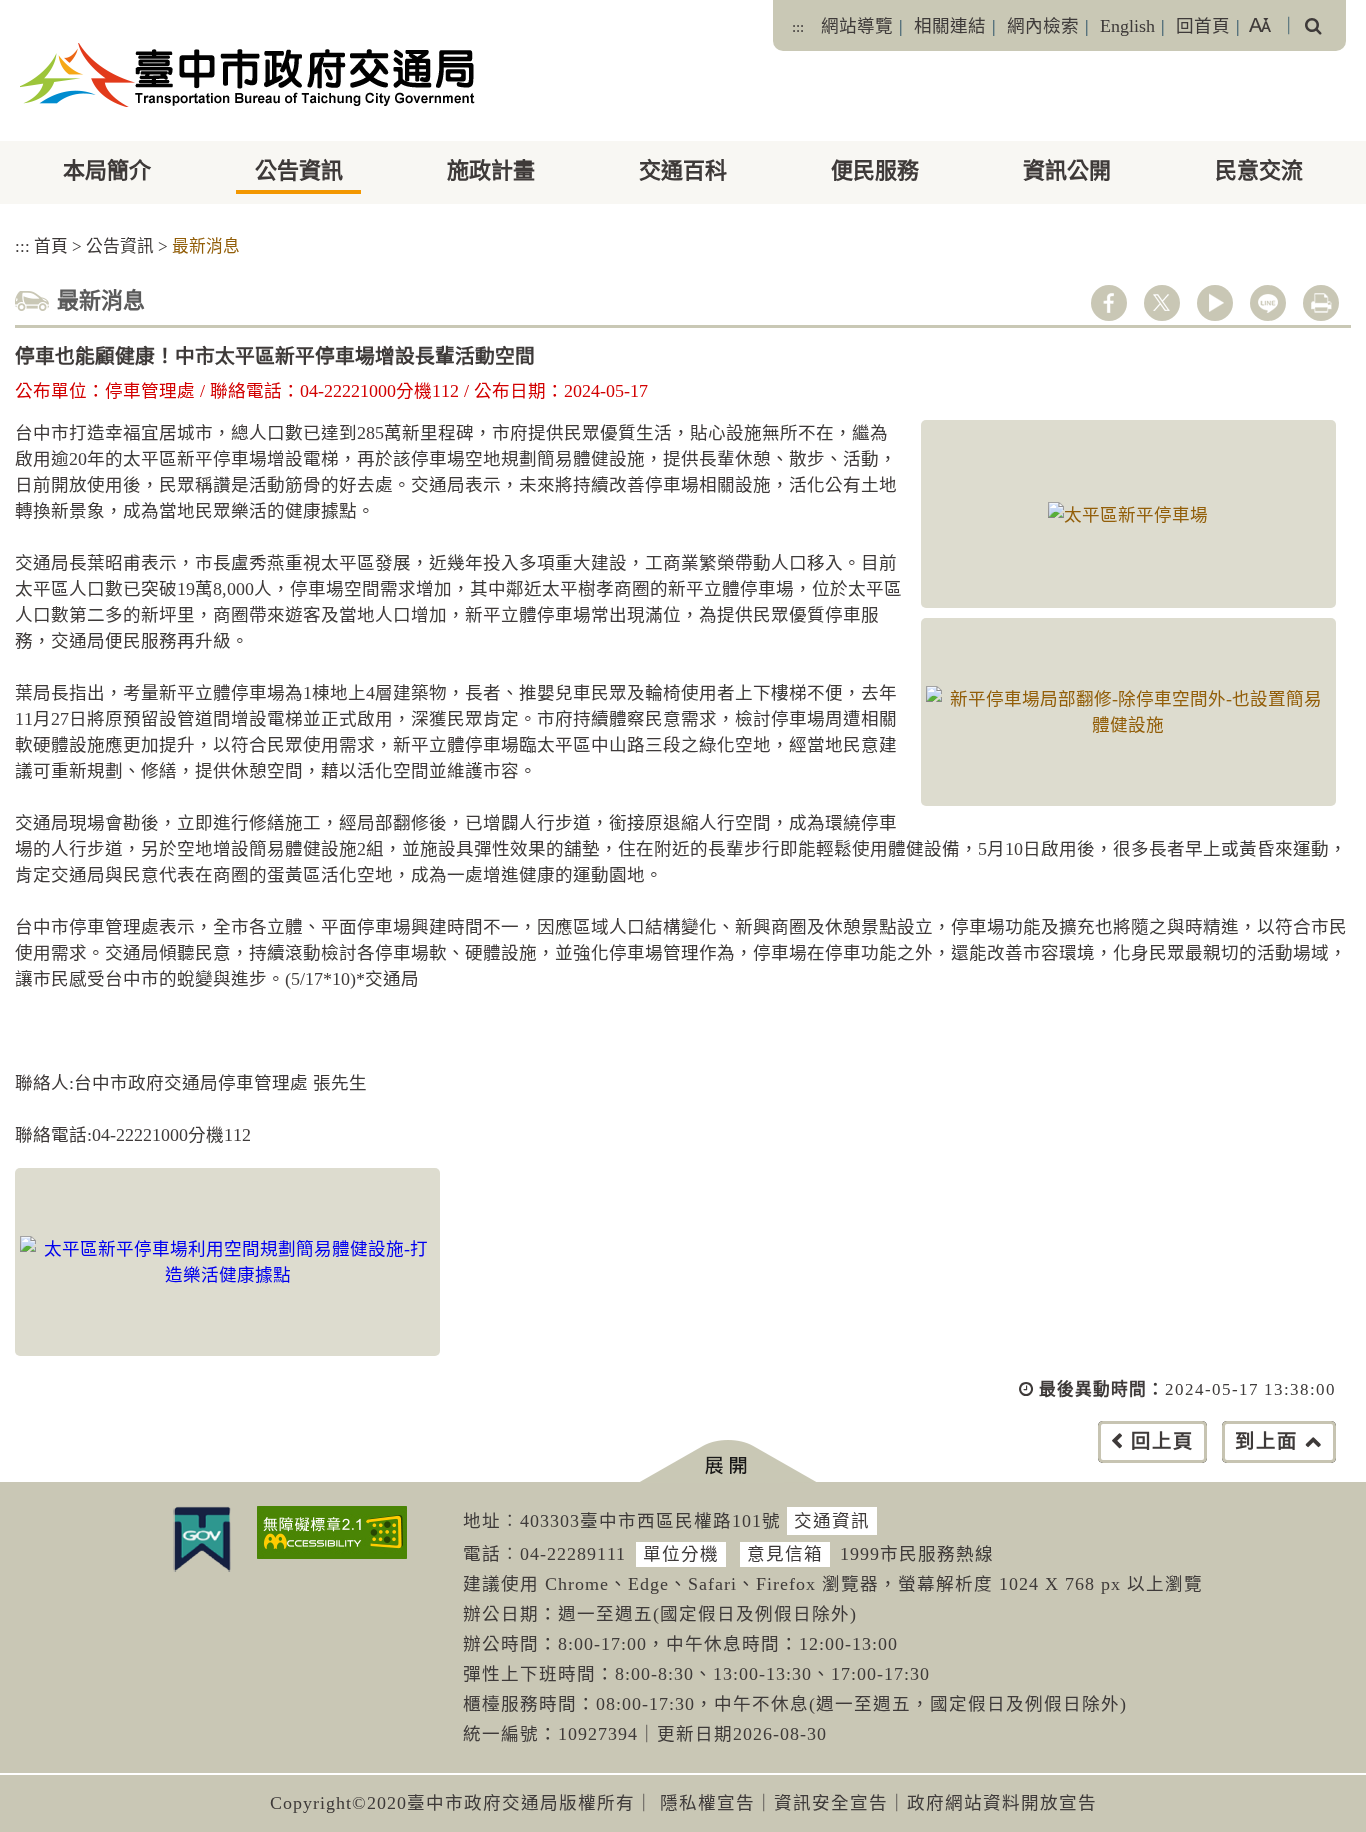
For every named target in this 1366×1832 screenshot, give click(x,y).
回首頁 (1203, 26)
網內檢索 (1043, 26)
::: (798, 27)
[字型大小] (1260, 25)
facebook (1109, 303)
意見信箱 (785, 1554)
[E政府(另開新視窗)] (202, 1539)
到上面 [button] (1266, 1441)
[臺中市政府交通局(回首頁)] (247, 75)
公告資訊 (299, 170)
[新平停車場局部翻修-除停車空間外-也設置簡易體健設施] (1128, 712)
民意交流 (1259, 170)
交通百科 (683, 170)
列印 (1321, 303)
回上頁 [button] (1162, 1441)
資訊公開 (1067, 170)
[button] (727, 1461)
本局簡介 (107, 170)
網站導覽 (857, 26)
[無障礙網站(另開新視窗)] (332, 1532)
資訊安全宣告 (831, 1803)
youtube (1215, 303)
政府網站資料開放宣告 (1002, 1803)
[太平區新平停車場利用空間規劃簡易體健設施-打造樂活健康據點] (227, 1262)
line (1268, 303)
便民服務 (875, 170)
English (1127, 26)
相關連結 (950, 26)
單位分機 (681, 1554)
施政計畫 (491, 170)
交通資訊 (832, 1521)
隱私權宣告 (707, 1803)
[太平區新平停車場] (1128, 514)
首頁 (51, 246)
